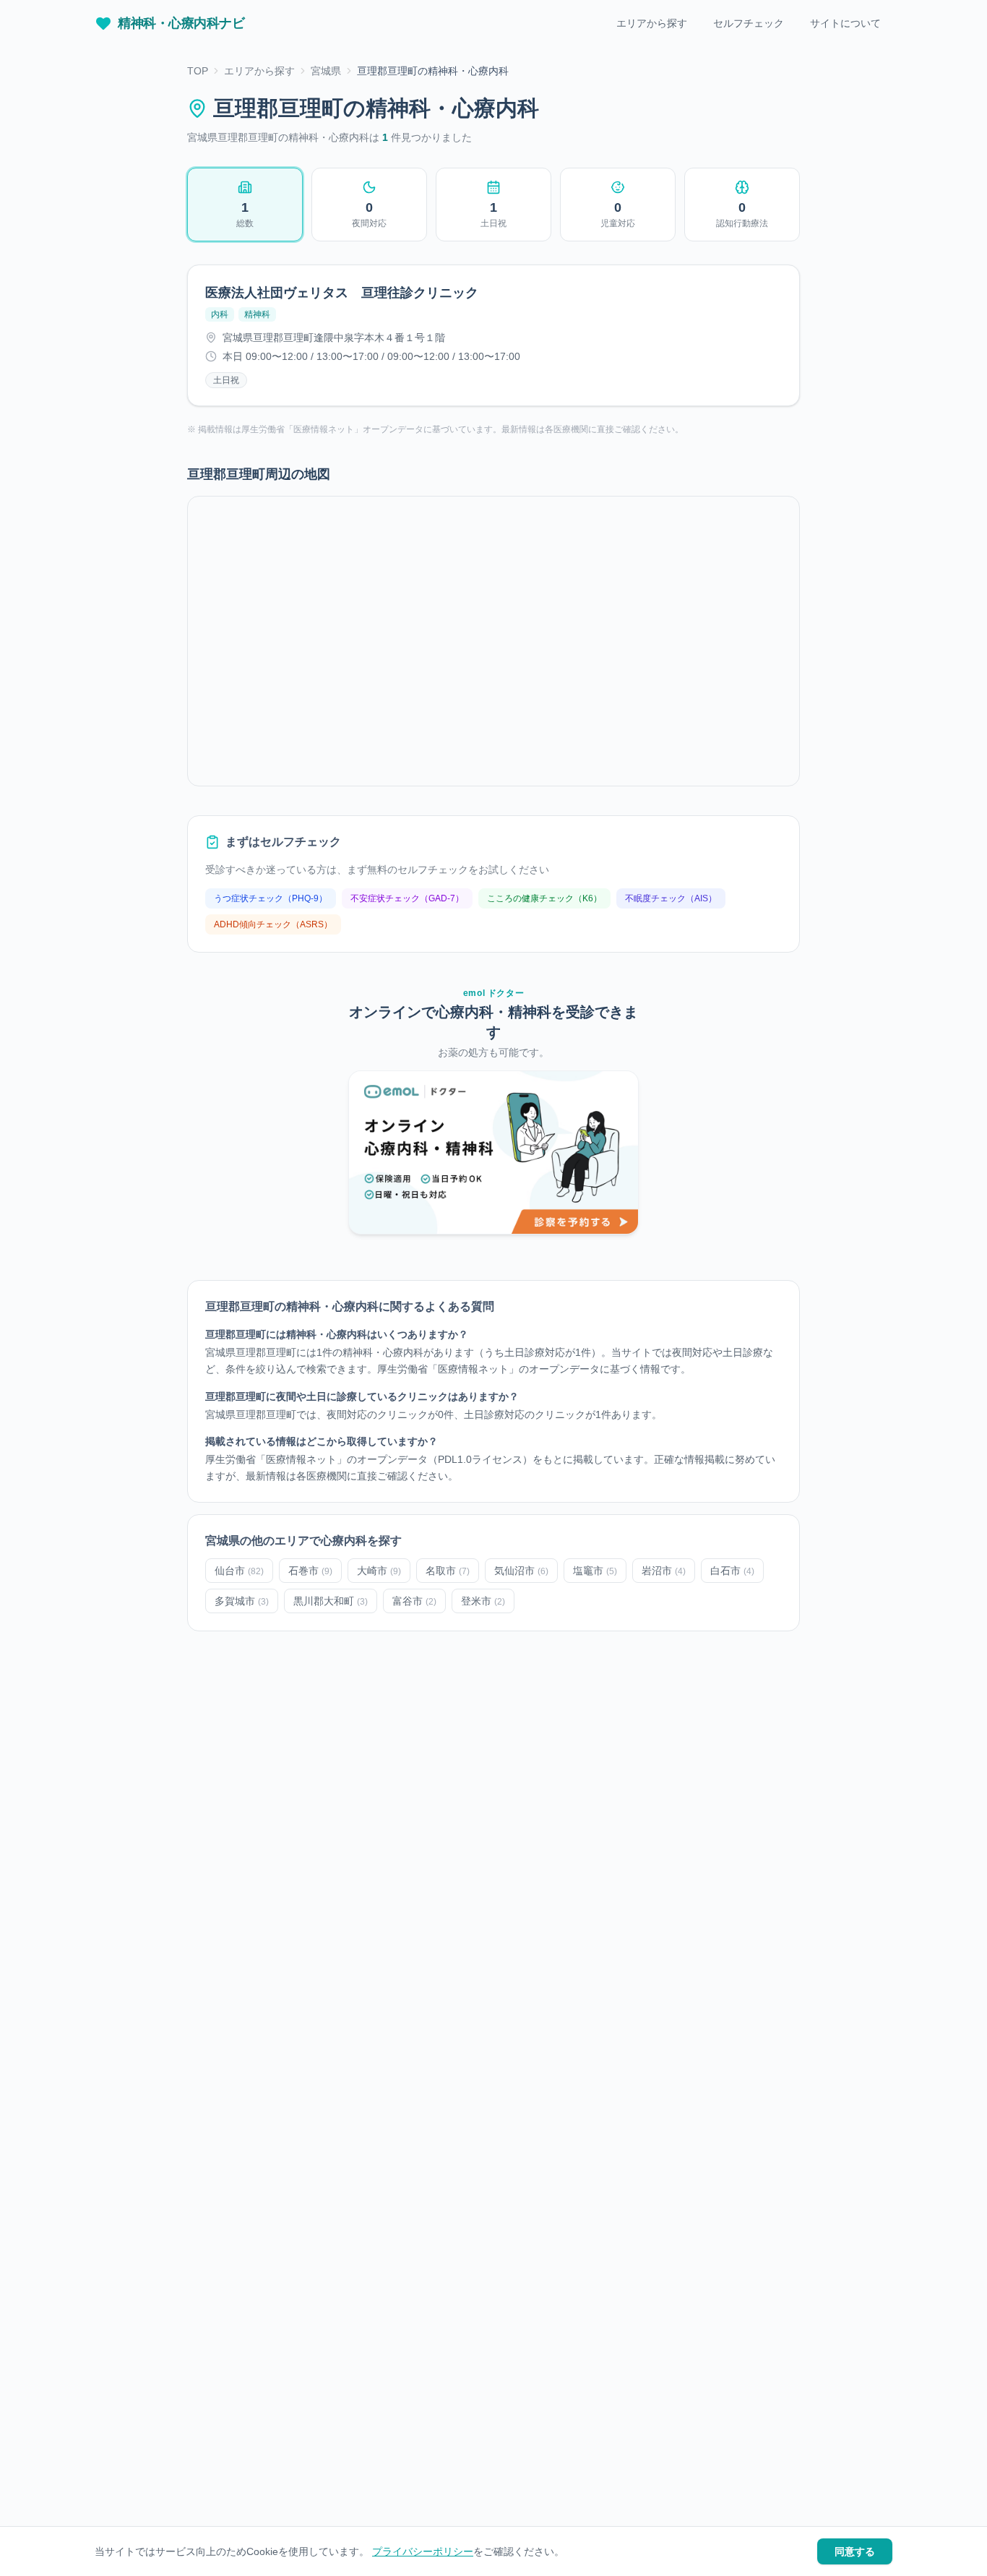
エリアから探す (652, 23)
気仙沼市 (521, 1571)
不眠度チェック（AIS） (671, 898)
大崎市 (379, 1571)
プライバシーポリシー (423, 2551)
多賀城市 (242, 1601)
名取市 (448, 1571)
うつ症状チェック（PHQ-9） (271, 898)
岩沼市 (664, 1571)
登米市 (483, 1601)
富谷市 (414, 1601)
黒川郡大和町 (331, 1601)
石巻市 (310, 1571)
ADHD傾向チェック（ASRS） (273, 924)
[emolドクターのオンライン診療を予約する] (493, 1152)
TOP (198, 71)
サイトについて (845, 23)
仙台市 (239, 1571)
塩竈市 (595, 1571)
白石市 (732, 1571)
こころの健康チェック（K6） (544, 898)
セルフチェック (749, 23)
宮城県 (326, 71)
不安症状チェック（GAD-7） (407, 898)
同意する (855, 2551)
